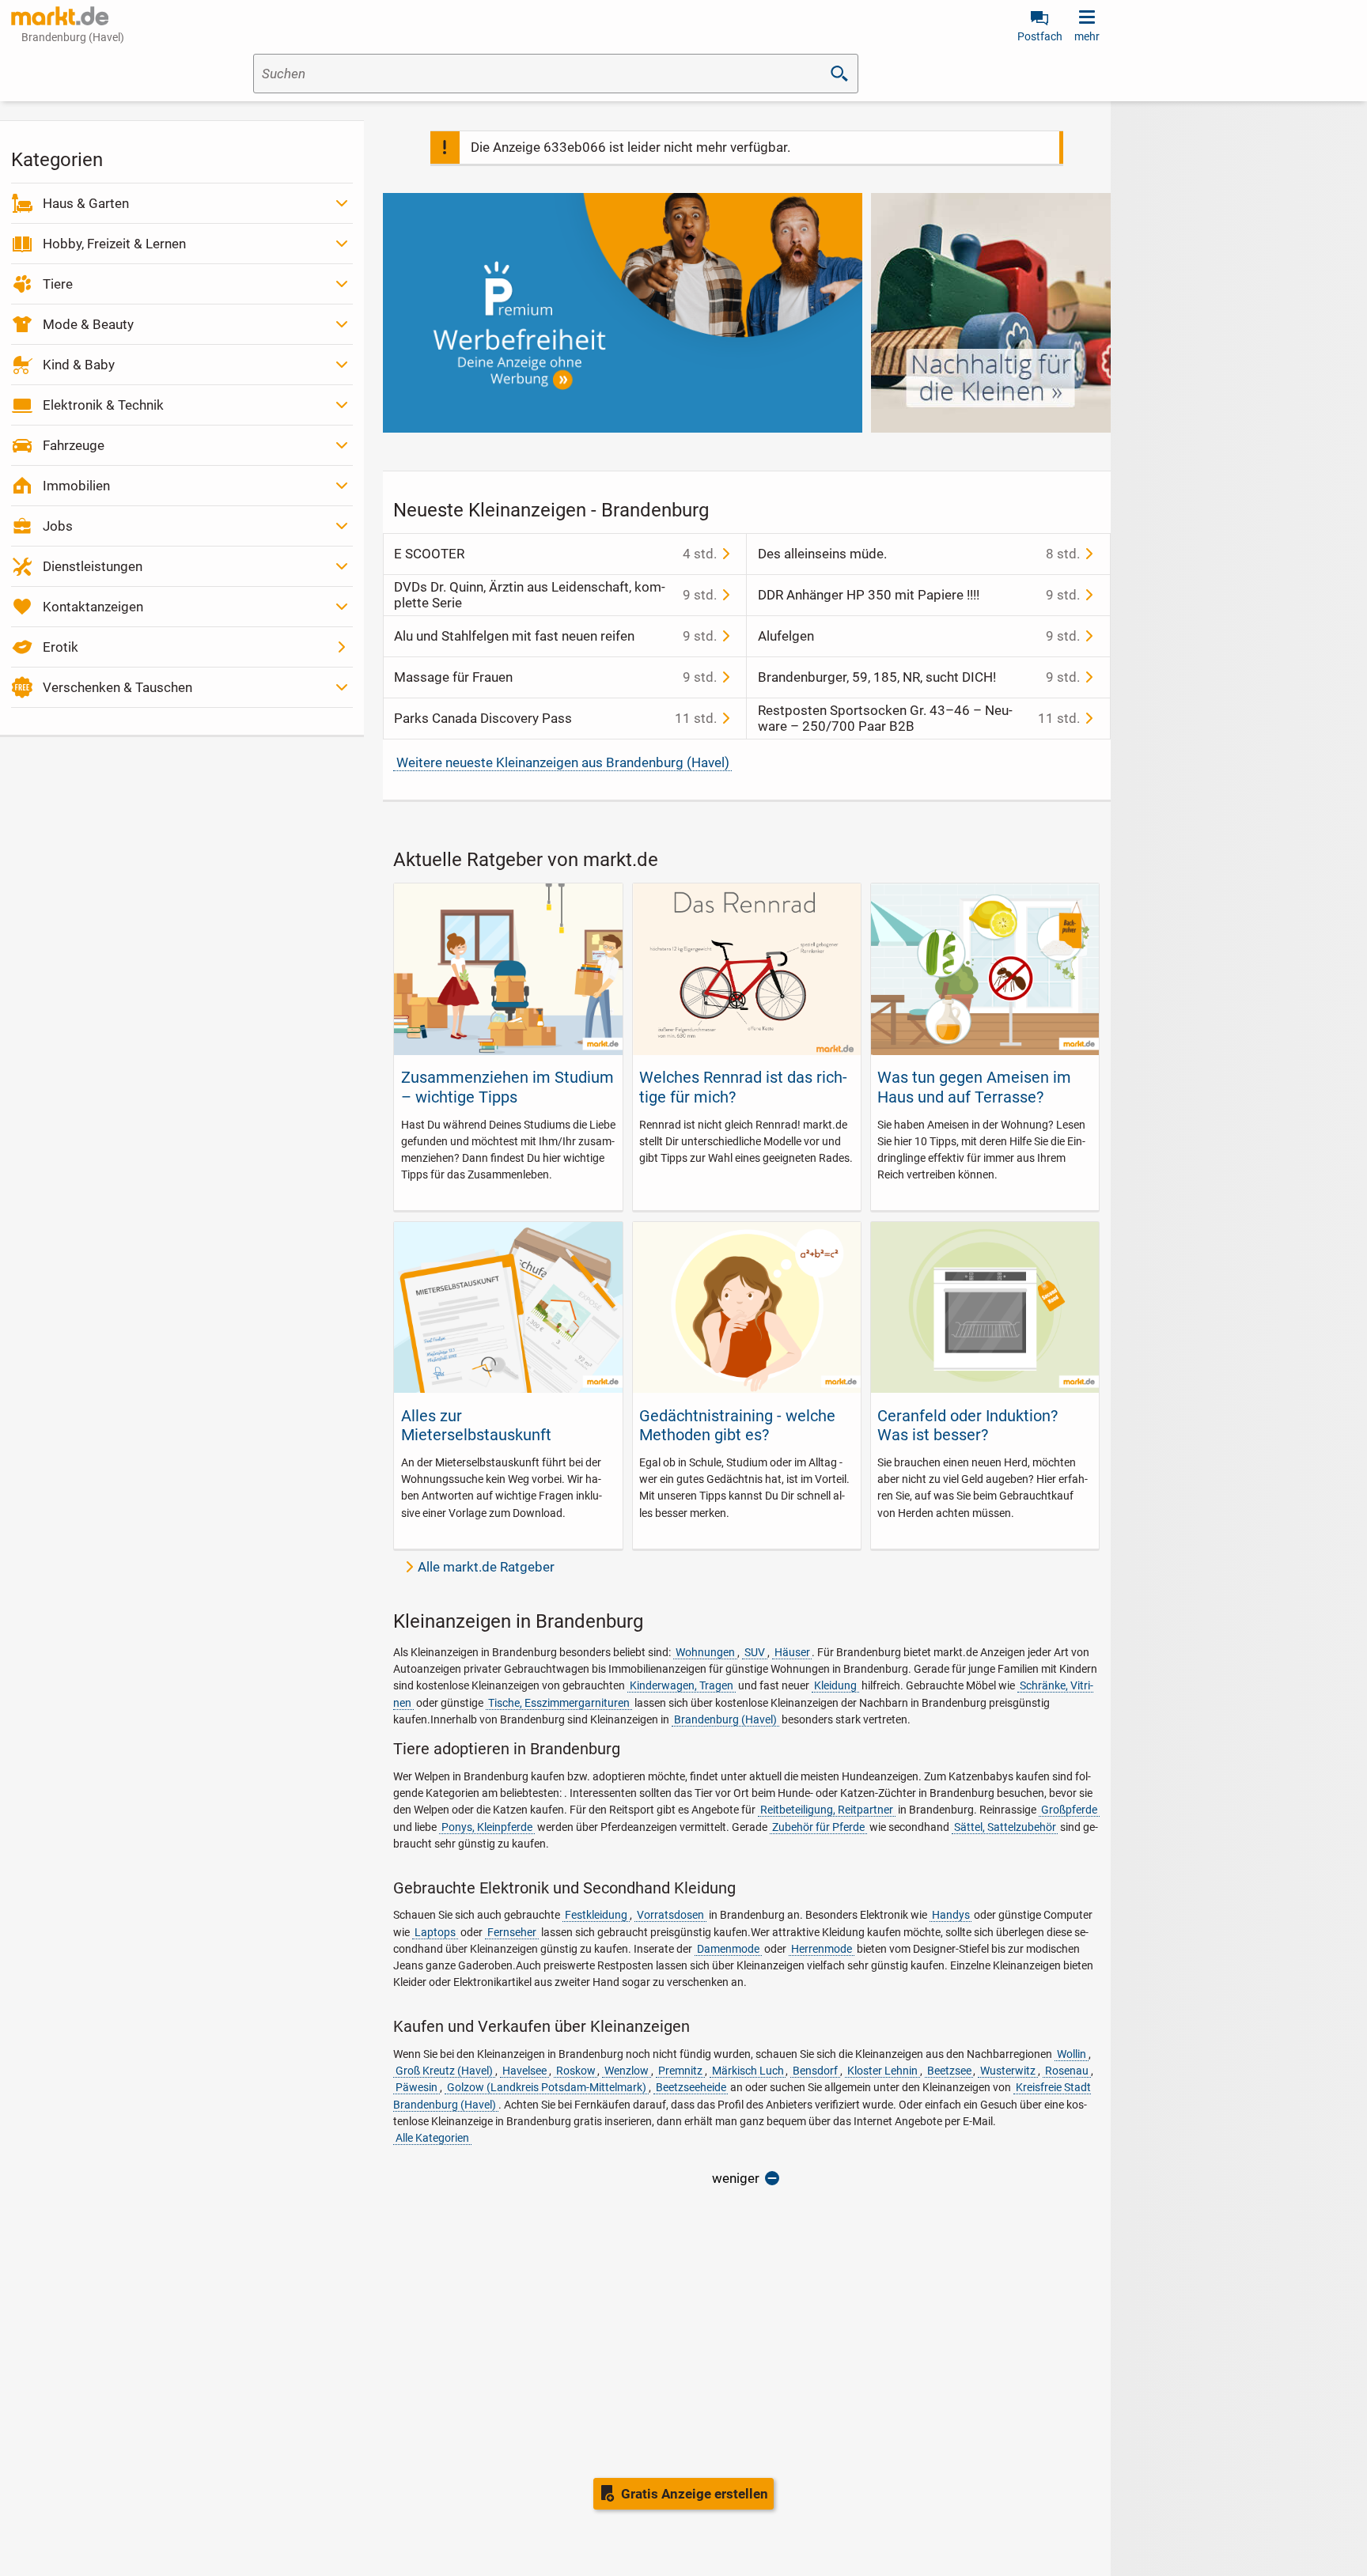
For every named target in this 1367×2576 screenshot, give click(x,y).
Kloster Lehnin (882, 2071)
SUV (755, 1652)
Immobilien (76, 486)
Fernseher (512, 1932)
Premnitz (680, 2071)
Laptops (435, 1932)
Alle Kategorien (432, 2138)
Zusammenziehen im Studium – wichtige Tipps (507, 1087)
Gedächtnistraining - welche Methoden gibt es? (737, 1425)
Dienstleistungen (93, 566)
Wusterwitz (1008, 2071)
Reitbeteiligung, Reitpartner (827, 1810)
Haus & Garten (86, 203)
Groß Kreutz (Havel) (444, 2071)
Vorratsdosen (670, 1915)
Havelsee (524, 2071)
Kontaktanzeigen (93, 607)
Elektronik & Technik (103, 405)
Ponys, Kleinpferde (487, 1827)
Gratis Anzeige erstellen (695, 2494)
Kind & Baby (79, 365)
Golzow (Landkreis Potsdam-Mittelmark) (547, 2087)
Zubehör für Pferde (818, 1827)
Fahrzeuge (74, 445)
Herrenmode (822, 1949)
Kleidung (835, 1685)
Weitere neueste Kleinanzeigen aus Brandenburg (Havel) (563, 762)
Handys (951, 1915)
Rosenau (1067, 2071)
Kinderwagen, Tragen (682, 1685)
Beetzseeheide (691, 2087)
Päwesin (417, 2087)
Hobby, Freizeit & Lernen (114, 244)
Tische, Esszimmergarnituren (559, 1703)
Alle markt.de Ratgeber (486, 1567)
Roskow (576, 2071)
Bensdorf (815, 2071)
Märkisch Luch (748, 2071)
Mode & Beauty (88, 324)
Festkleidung (596, 1915)
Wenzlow (627, 2071)
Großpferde (1069, 1810)
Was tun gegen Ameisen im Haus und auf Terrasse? (974, 1087)
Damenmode (728, 1949)
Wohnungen (705, 1652)
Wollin (1072, 2054)
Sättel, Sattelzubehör (1005, 1827)
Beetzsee (949, 2071)
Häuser (792, 1652)
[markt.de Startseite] (60, 16)
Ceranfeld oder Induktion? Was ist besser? (968, 1425)
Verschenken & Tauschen (117, 687)
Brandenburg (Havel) (725, 1719)
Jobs (58, 526)
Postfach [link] (1040, 36)
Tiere (58, 284)
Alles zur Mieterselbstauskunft (476, 1425)
